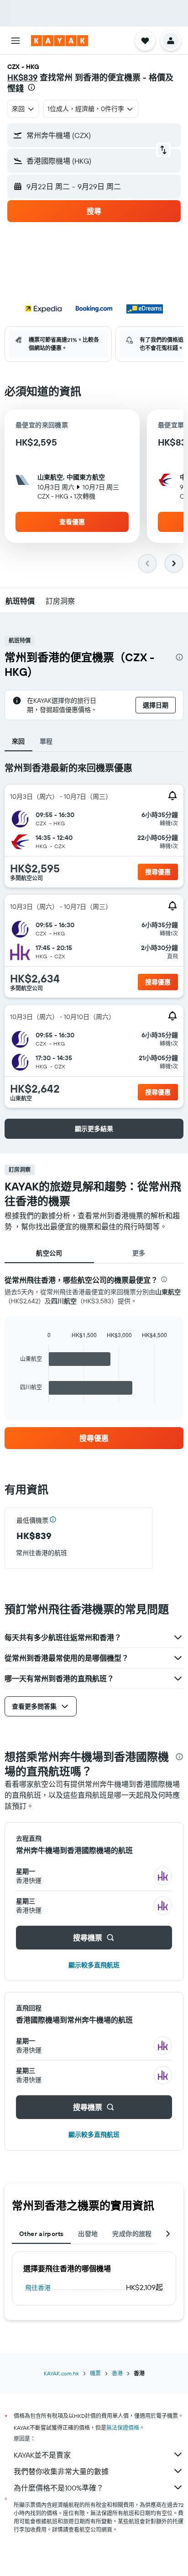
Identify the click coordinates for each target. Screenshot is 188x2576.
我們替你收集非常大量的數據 (61, 2471)
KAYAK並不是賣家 (42, 2455)
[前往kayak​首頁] (60, 41)
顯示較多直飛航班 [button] (94, 1965)
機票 (95, 2373)
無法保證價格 (123, 2428)
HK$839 (22, 77)
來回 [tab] (18, 741)
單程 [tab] (46, 741)
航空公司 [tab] (49, 1253)
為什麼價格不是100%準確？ (59, 2488)
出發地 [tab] (88, 2234)
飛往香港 (38, 2288)
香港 (117, 2373)
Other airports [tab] (41, 2234)
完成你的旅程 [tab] (132, 2234)
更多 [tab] (139, 1253)
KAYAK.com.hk (61, 2373)
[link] (94, 1438)
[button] (16, 41)
